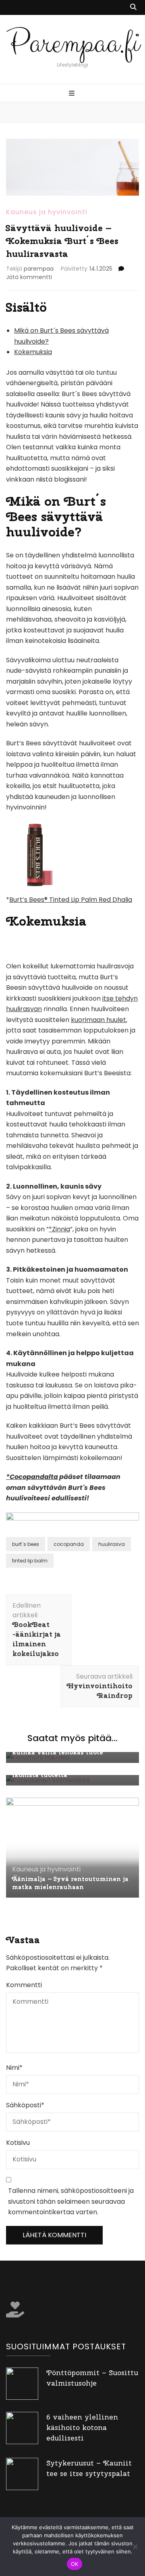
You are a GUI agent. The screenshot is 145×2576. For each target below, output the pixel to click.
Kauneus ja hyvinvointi (47, 212)
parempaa (39, 269)
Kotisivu (18, 2143)
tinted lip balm (30, 1561)
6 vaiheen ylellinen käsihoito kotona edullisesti (82, 2427)
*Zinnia (59, 1229)
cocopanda (69, 1544)
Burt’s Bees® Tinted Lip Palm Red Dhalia (71, 900)
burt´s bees (26, 1544)
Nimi (14, 2068)
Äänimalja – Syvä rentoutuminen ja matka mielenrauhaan (70, 1883)
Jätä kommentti (29, 277)
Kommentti (24, 1985)
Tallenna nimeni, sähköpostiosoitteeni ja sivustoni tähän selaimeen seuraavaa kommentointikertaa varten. (71, 2201)
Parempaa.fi (73, 43)
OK (75, 2564)
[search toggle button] (133, 7)
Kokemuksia (33, 352)
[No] (135, 2547)
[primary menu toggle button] (73, 94)
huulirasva (112, 1544)
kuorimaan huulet (98, 1020)
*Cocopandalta (32, 1477)
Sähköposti (25, 2105)
